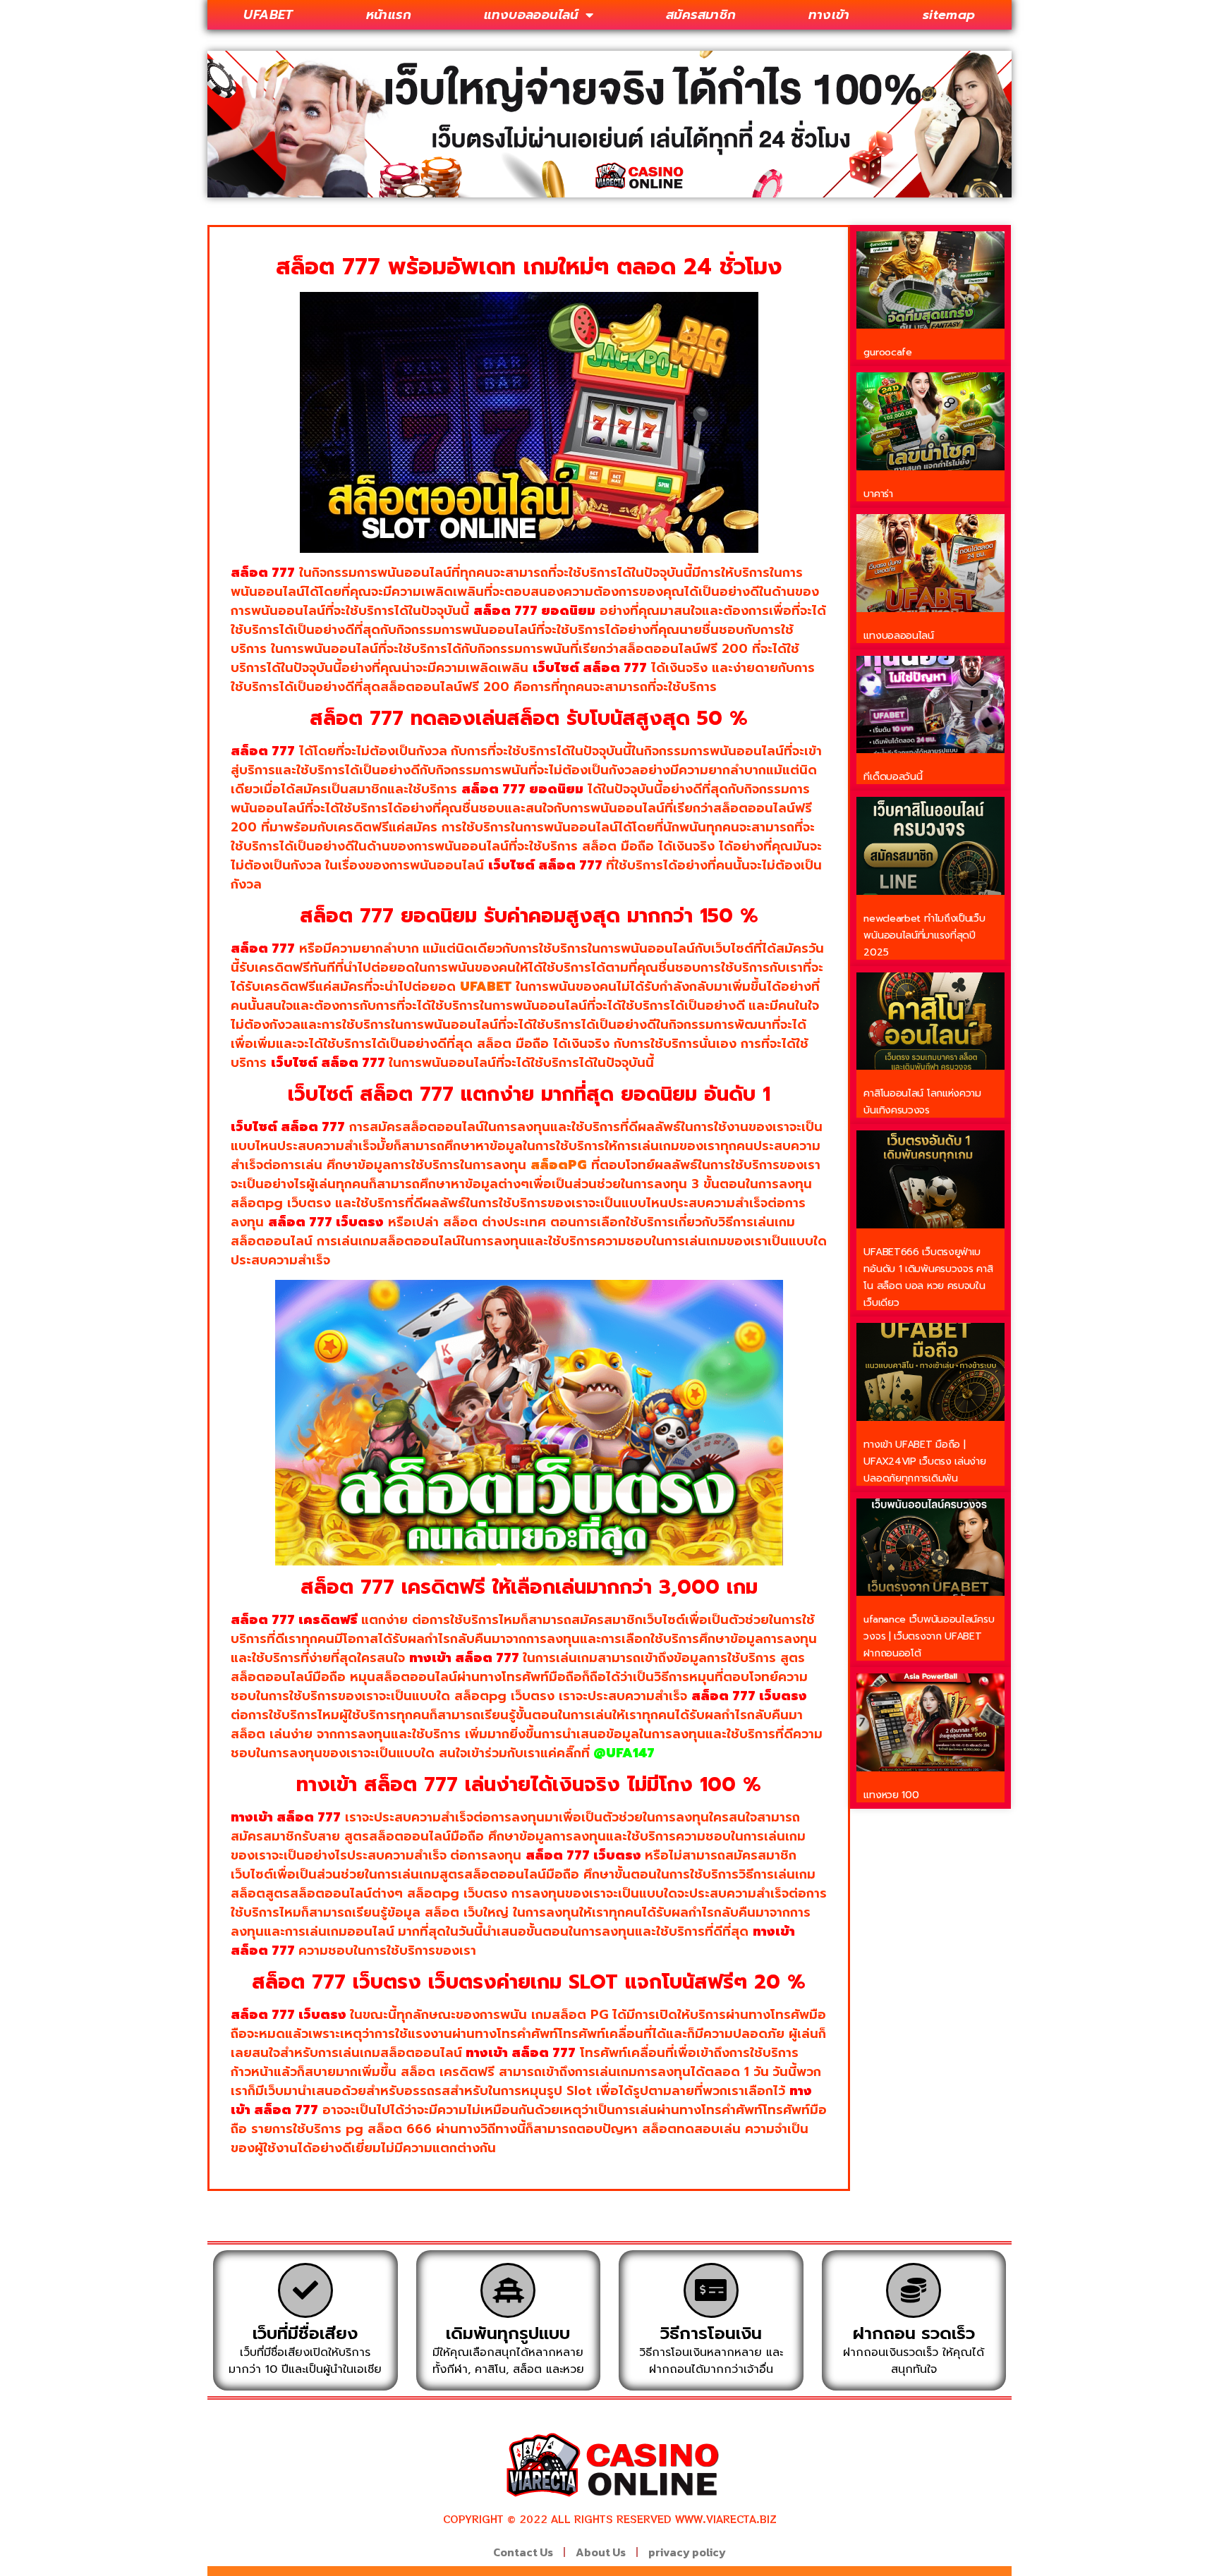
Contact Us (523, 2552)
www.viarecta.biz (726, 2519)
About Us (601, 2552)
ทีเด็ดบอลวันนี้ (893, 777)
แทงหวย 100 (891, 1795)
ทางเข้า (829, 15)
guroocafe (887, 352)
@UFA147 (624, 1753)
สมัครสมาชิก (701, 15)
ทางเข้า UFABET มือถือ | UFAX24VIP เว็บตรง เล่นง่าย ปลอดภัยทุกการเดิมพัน (924, 1461)
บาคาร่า (878, 494)
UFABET (268, 15)
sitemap (949, 15)
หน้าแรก (389, 15)
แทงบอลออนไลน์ (531, 15)
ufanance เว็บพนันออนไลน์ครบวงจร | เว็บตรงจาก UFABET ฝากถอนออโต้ (929, 1636)
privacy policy (687, 2552)
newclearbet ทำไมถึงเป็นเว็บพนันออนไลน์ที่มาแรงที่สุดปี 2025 (924, 935)
